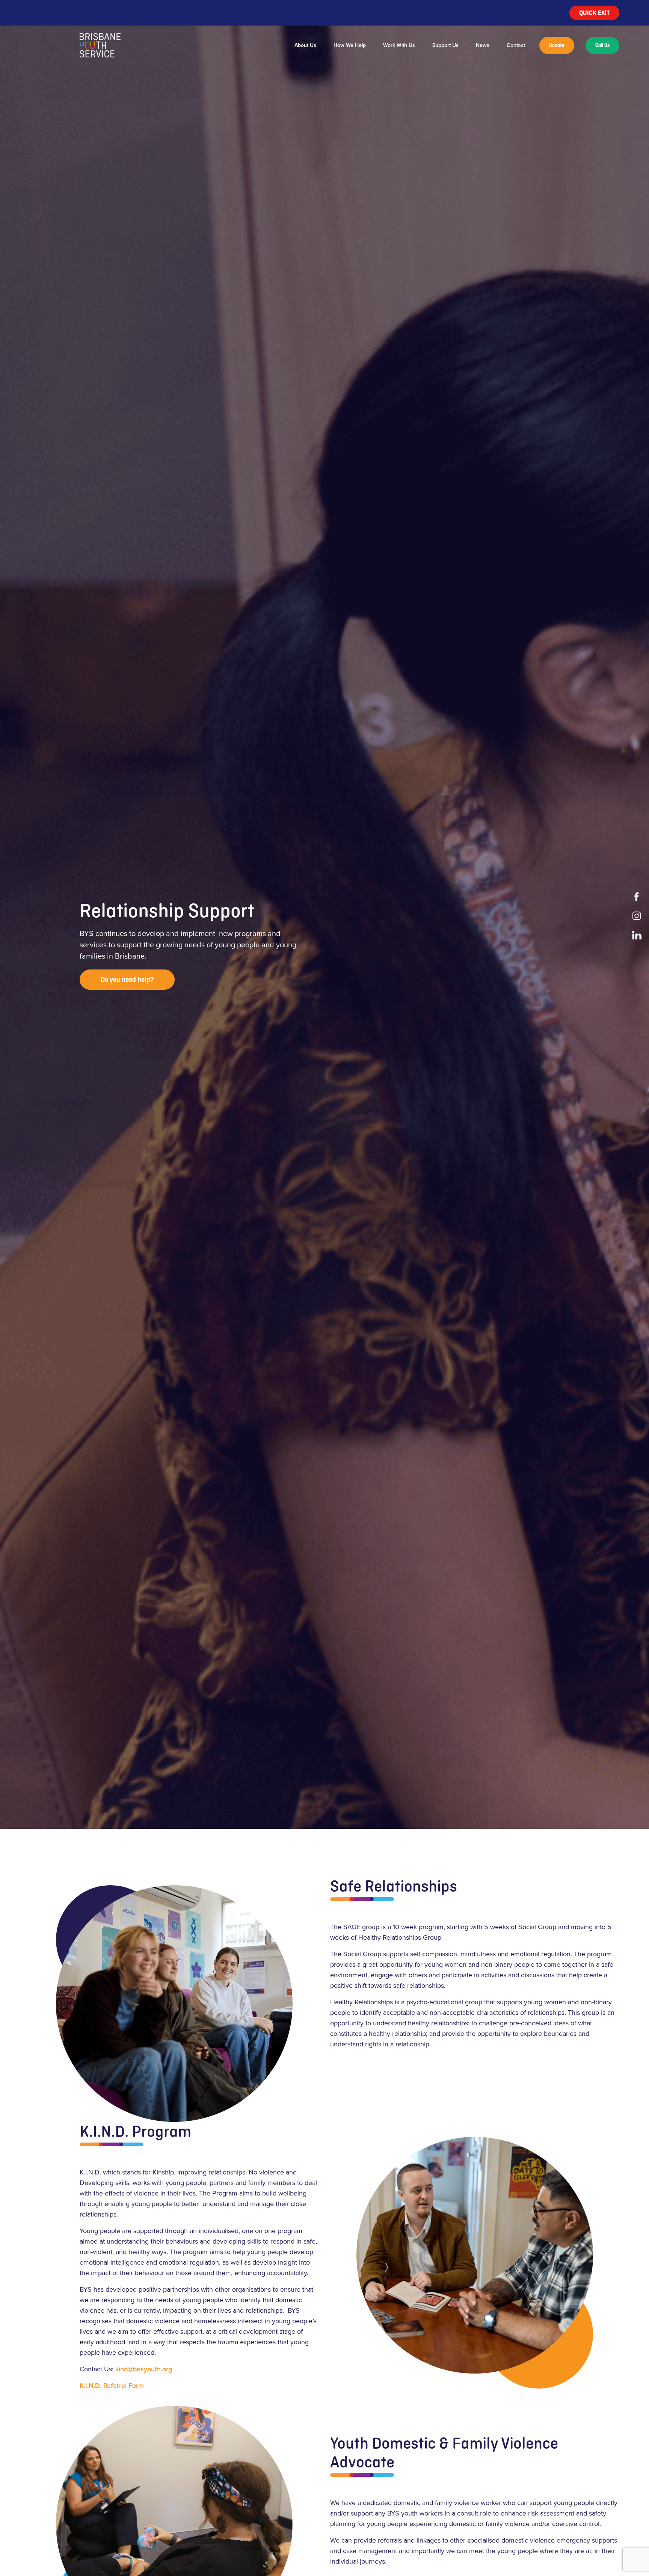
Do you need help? (127, 979)
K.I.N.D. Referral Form (112, 2386)
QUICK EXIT (594, 13)
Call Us (602, 45)
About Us (305, 45)
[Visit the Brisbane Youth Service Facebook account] (638, 897)
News (483, 45)
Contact (516, 45)
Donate (557, 45)
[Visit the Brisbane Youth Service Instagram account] (638, 916)
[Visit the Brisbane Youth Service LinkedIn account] (638, 935)
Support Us (445, 45)
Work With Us (399, 45)
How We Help (350, 45)
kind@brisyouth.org (144, 2369)
